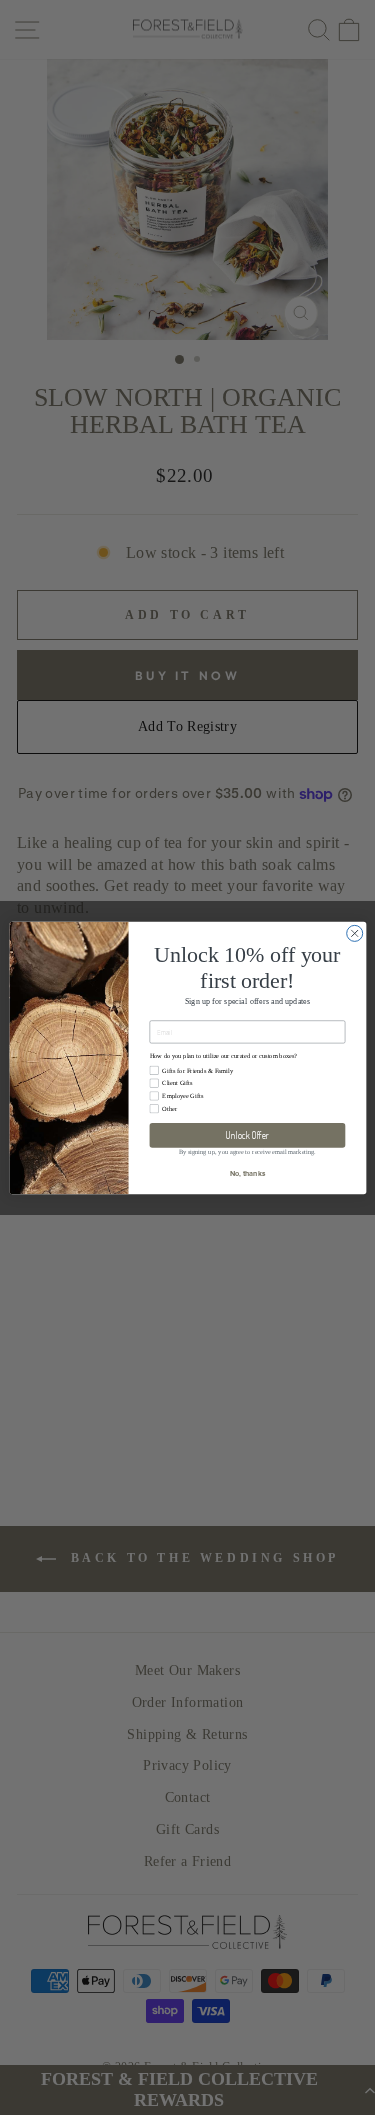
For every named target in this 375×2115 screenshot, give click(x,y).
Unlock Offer (246, 1135)
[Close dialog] (354, 933)
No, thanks (247, 1173)
